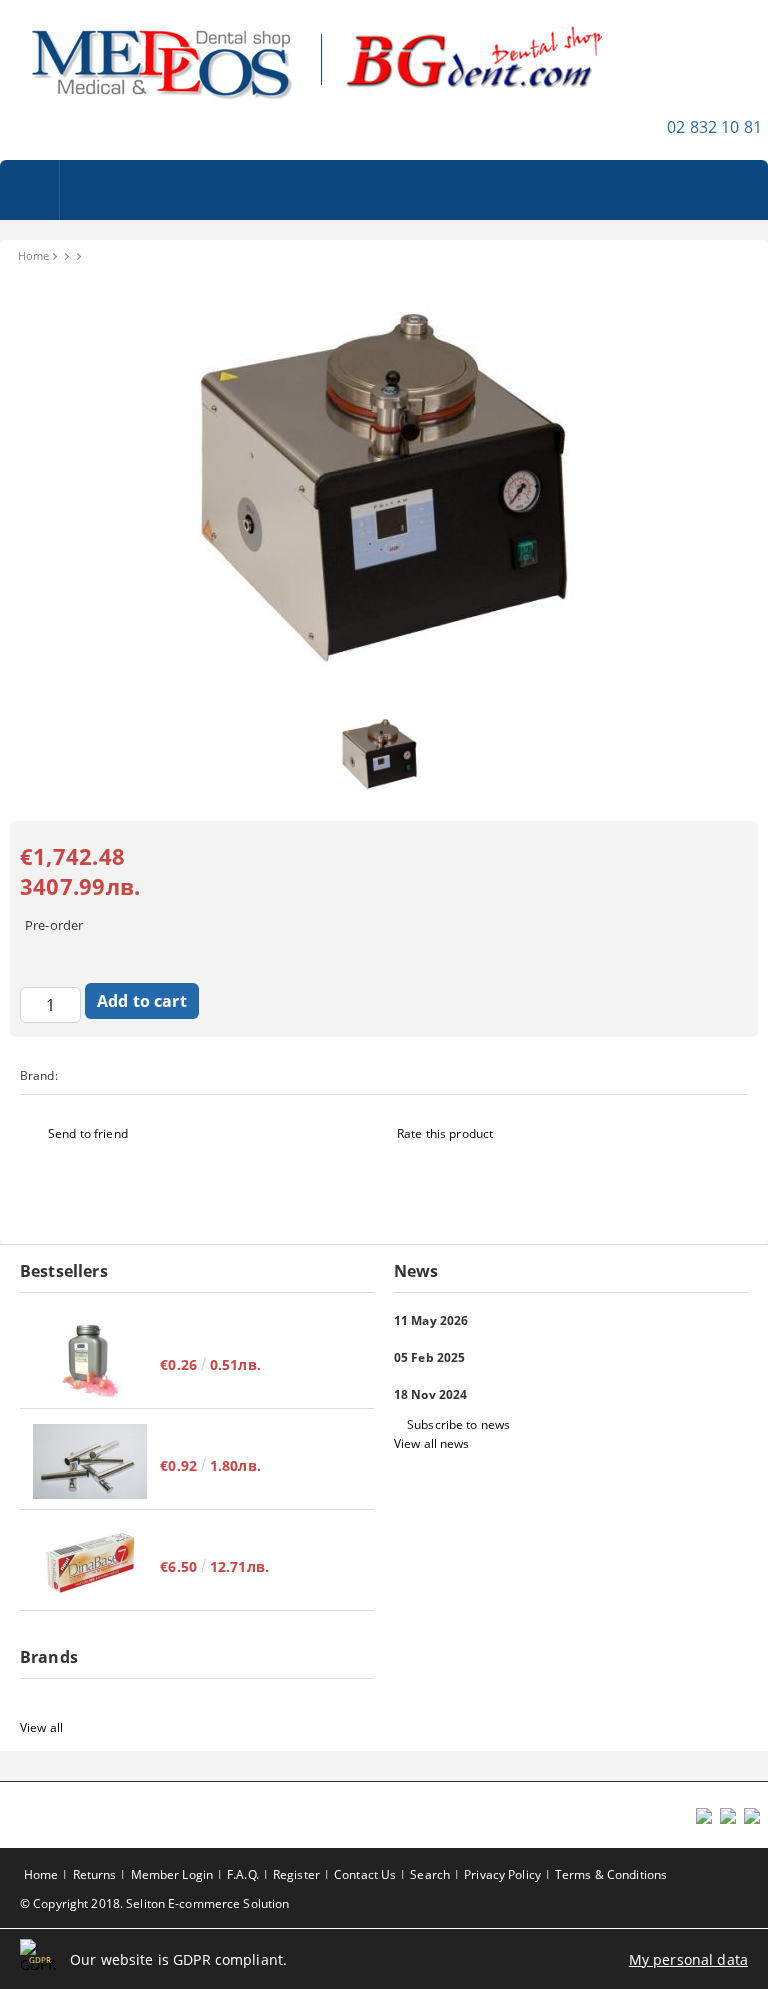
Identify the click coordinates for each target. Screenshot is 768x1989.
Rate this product (445, 1133)
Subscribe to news (458, 1424)
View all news (432, 1443)
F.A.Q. (243, 1874)
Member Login (172, 1874)
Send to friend (88, 1133)
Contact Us (365, 1874)
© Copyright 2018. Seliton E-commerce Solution (154, 1903)
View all (41, 1727)
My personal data (688, 1959)
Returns (95, 1874)
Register (296, 1874)
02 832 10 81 (714, 127)
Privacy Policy (502, 1874)
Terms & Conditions (611, 1874)
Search (430, 1874)
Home (33, 255)
